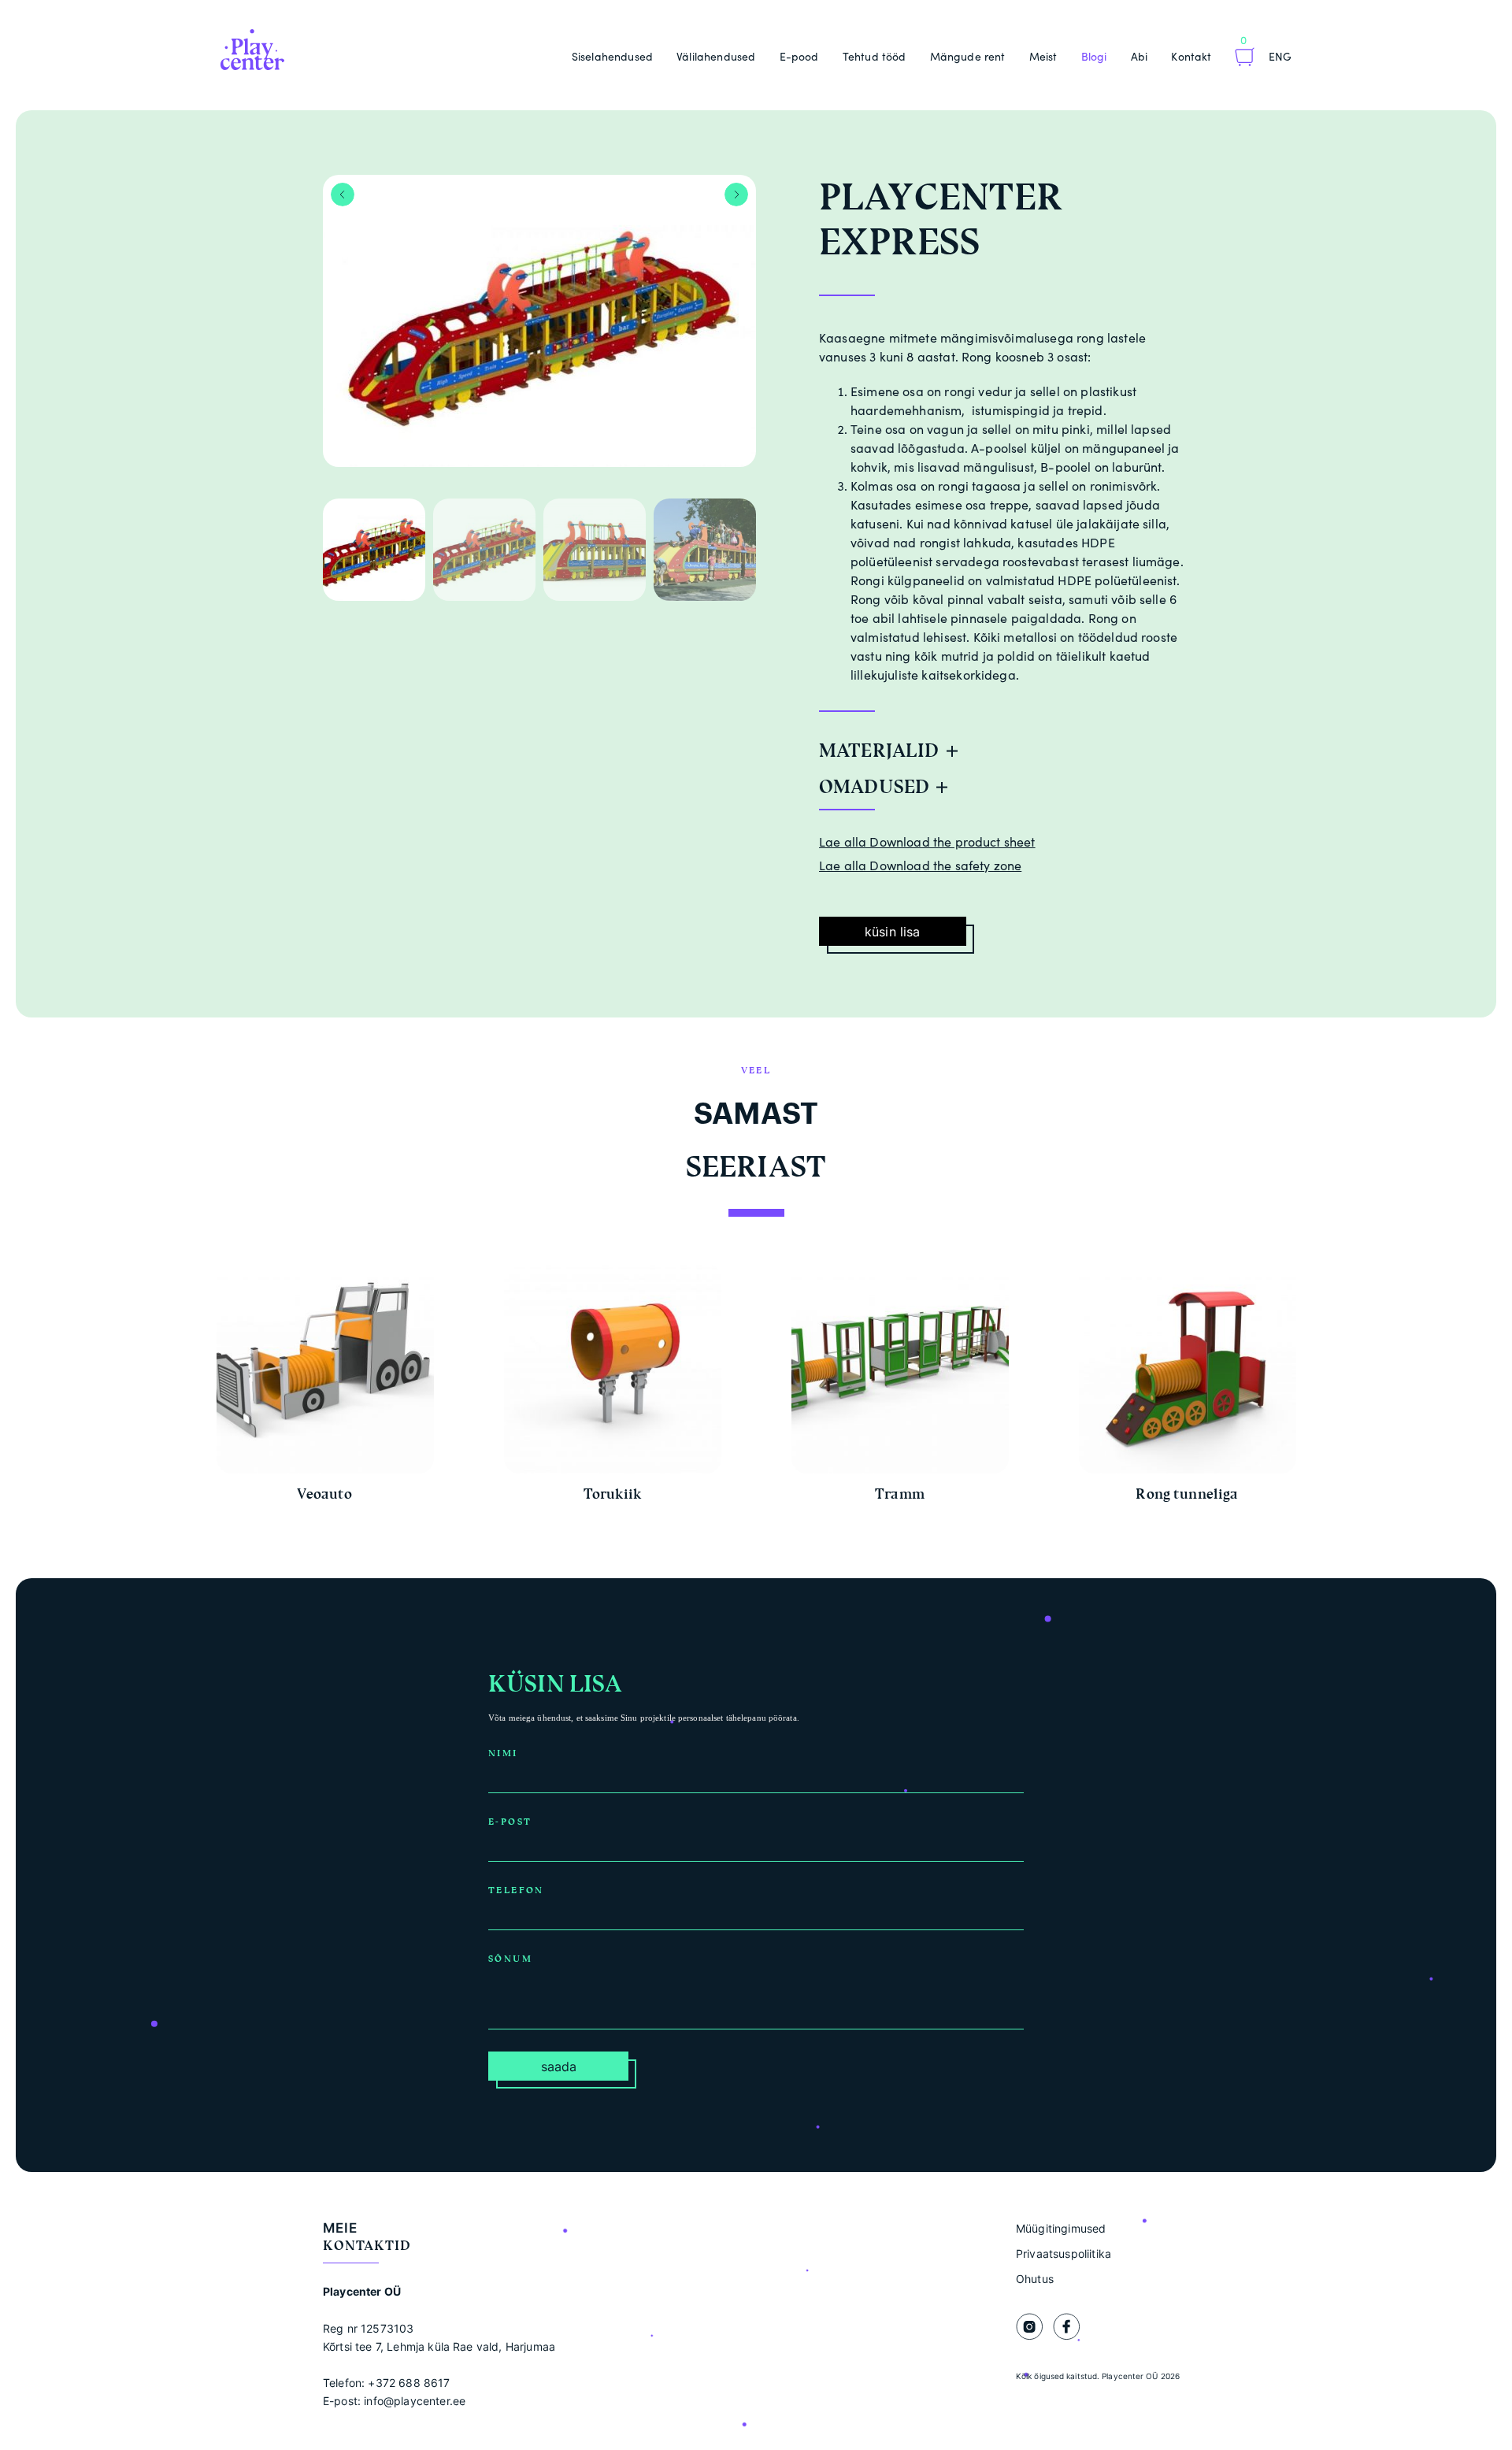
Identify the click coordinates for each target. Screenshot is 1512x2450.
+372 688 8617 (409, 2383)
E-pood (799, 56)
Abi (1139, 56)
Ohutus (1035, 2279)
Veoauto (324, 1494)
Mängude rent (968, 56)
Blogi (1094, 56)
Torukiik (612, 1494)
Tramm (900, 1494)
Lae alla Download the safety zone (920, 865)
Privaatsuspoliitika (1064, 2254)
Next (736, 195)
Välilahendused (716, 56)
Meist (1043, 56)
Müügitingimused (1061, 2228)
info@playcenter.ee (415, 2401)
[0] (1245, 59)
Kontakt (1191, 56)
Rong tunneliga (1187, 1494)
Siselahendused (612, 56)
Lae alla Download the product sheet (927, 842)
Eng (1280, 56)
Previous (343, 195)
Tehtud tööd (875, 56)
